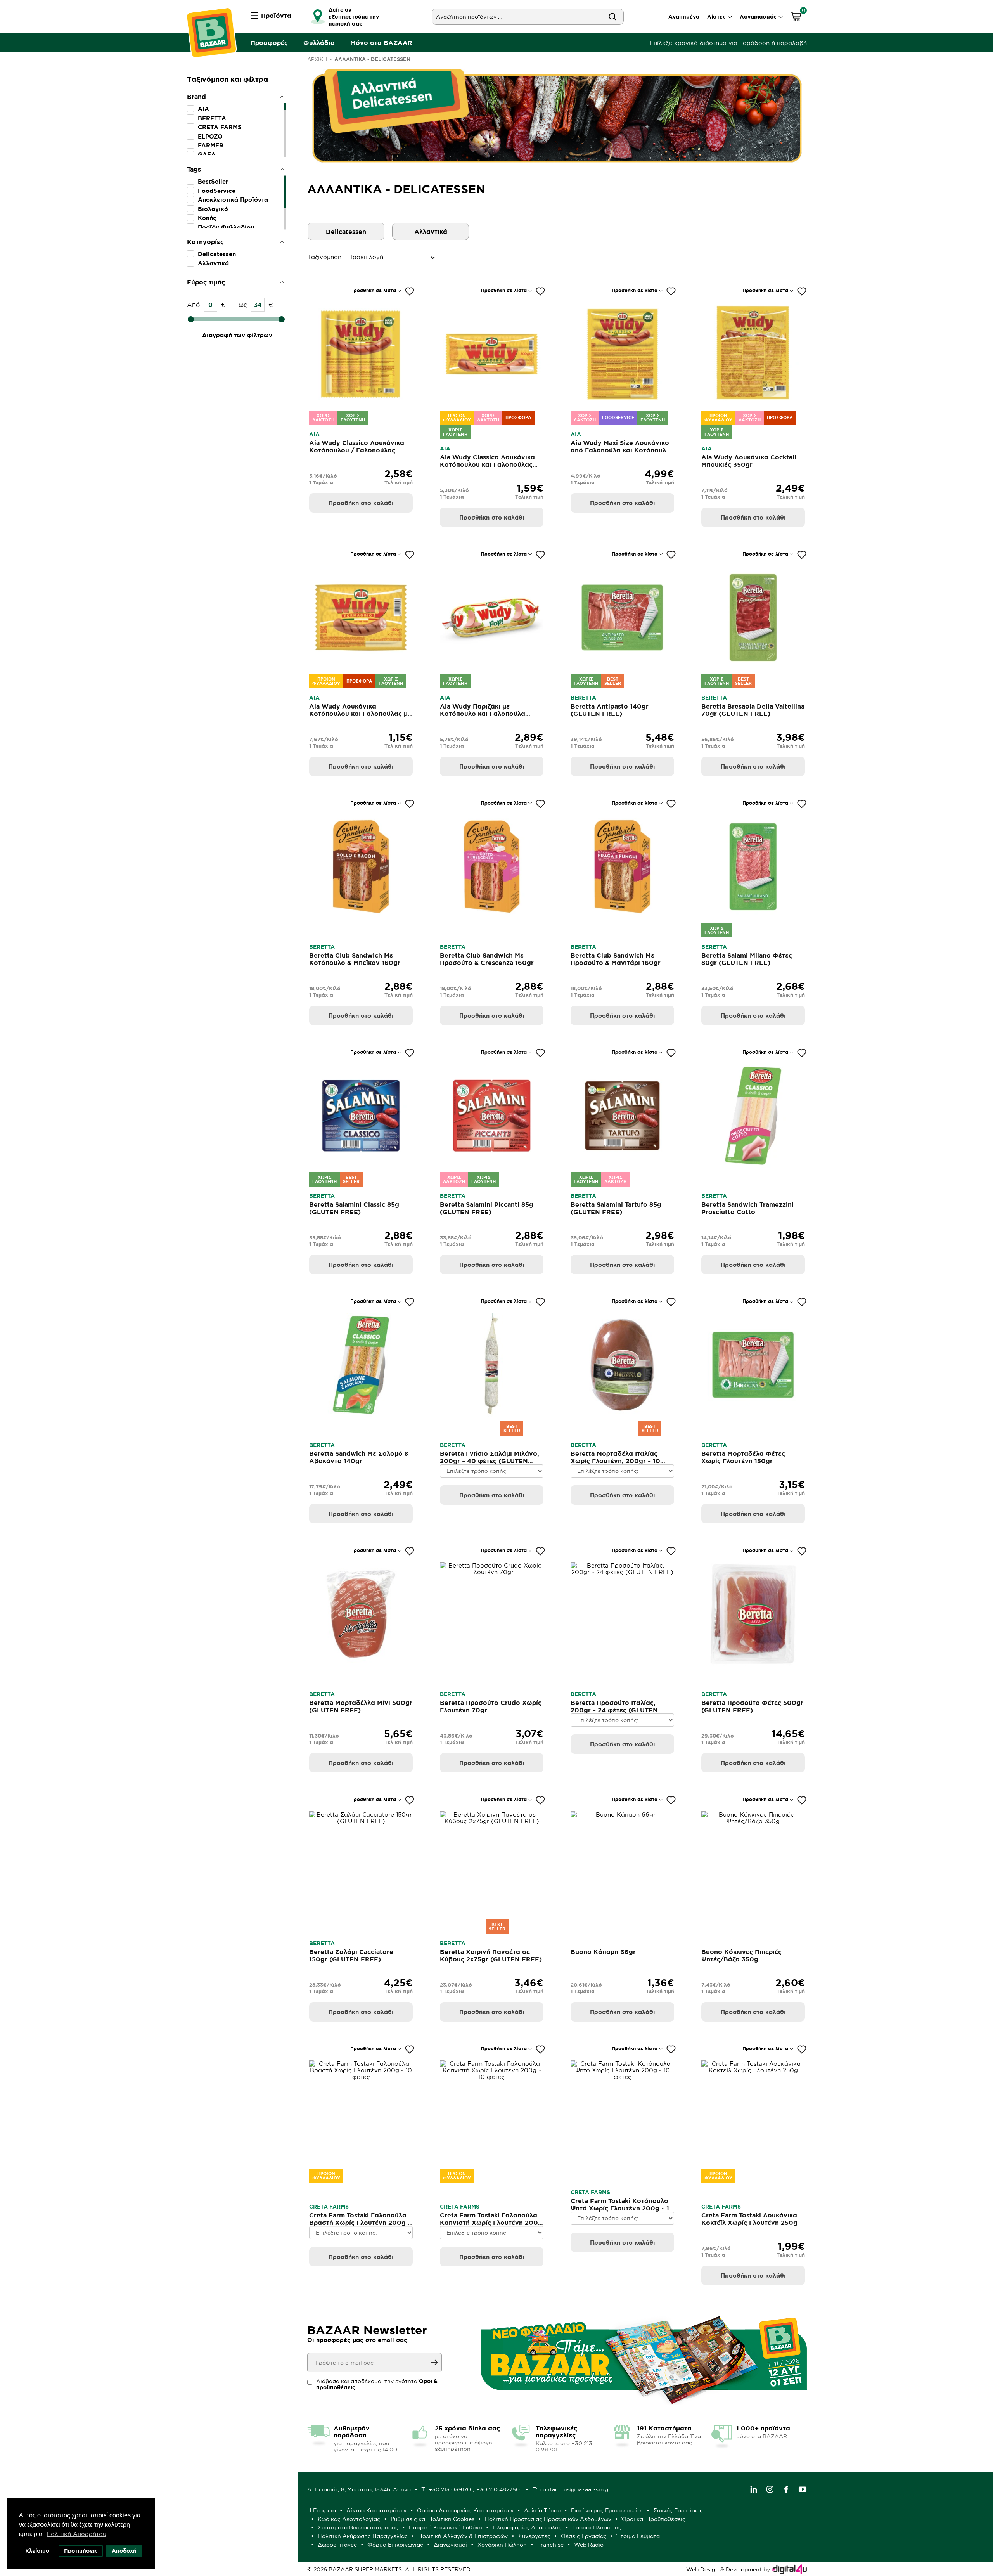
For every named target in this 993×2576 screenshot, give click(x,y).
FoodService (217, 191)
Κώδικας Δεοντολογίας (349, 2519)
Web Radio (589, 2545)
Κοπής (207, 218)
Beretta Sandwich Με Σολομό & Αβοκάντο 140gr (359, 1457)
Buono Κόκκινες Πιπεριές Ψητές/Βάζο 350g (741, 1955)
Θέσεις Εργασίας (584, 2536)
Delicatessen (217, 254)
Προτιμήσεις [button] (81, 2551)
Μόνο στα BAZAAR (381, 43)
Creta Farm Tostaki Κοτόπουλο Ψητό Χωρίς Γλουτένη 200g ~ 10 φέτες (622, 2208)
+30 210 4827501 (499, 2489)
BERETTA (212, 118)
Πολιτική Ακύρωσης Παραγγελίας (363, 2536)
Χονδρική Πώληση (502, 2545)
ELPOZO (210, 136)
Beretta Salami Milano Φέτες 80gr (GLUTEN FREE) (747, 959)
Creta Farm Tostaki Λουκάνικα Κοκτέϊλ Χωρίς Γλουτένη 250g (749, 2219)
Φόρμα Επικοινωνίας (395, 2545)
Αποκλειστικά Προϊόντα (233, 200)
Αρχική (317, 59)
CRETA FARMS (220, 127)
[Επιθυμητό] (410, 291)
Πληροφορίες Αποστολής (527, 2527)
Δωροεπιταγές (337, 2545)
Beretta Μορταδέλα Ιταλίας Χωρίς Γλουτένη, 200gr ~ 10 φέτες (615, 1461)
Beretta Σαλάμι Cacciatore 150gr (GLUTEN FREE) (351, 1955)
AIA (203, 109)
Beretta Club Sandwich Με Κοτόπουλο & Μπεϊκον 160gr (355, 959)
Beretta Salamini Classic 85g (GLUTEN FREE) (354, 1208)
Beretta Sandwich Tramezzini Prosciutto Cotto (747, 1208)
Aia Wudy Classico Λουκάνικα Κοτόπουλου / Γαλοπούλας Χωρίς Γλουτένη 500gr (357, 450)
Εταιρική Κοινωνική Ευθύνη (445, 2527)
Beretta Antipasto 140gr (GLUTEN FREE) (610, 710)
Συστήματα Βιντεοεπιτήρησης (358, 2527)
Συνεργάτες (534, 2536)
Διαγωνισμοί (450, 2545)
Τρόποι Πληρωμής (597, 2527)
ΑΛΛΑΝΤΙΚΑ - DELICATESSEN (372, 59)
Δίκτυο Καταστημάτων (376, 2510)
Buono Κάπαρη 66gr (603, 1952)
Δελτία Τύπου (542, 2510)
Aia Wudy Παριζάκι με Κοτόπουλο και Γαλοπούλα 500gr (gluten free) (483, 714)
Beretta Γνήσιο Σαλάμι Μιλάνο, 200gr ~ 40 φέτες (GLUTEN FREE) (490, 1461)
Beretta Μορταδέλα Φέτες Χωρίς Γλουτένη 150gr (743, 1457)
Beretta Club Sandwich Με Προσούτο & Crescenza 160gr (487, 959)
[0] (796, 18)
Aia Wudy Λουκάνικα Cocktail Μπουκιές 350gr (749, 461)
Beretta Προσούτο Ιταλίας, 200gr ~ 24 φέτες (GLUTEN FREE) (614, 1710)
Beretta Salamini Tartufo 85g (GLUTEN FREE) (616, 1208)
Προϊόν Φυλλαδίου (226, 227)
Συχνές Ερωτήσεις (678, 2510)
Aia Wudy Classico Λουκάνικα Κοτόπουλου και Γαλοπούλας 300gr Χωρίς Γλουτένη (487, 464)
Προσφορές (269, 43)
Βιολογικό (213, 209)
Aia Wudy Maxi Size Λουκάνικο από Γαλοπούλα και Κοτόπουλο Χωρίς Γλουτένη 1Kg (620, 450)
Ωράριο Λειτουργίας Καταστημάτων (465, 2510)
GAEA (207, 155)
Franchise (550, 2545)
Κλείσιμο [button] (37, 2551)
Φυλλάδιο (319, 43)
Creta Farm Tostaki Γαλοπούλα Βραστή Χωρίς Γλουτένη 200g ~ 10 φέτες (360, 2223)
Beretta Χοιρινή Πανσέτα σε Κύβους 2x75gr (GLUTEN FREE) (491, 1955)
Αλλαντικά (213, 263)
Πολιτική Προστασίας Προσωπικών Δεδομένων (548, 2519)
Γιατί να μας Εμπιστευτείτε (607, 2510)
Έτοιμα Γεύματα (638, 2536)
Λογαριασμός (758, 17)
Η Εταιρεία (322, 2510)
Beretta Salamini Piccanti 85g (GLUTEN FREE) (487, 1208)
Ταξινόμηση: (309, 257)
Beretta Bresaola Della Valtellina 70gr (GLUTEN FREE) (753, 710)
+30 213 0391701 (451, 2489)
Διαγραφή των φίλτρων (237, 335)
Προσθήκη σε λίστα (373, 290)
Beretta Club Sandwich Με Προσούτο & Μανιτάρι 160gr (616, 959)
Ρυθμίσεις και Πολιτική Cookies (432, 2519)
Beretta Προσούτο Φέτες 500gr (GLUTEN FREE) (752, 1706)
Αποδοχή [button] (124, 2551)
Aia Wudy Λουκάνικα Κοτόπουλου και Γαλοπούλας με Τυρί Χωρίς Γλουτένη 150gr (360, 714)
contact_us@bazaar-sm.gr (575, 2489)
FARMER (211, 145)
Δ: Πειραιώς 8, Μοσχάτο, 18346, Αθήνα (359, 2489)
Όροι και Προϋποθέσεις (654, 2519)
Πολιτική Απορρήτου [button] (76, 2534)
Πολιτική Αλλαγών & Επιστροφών (463, 2536)
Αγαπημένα (684, 17)
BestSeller (213, 181)
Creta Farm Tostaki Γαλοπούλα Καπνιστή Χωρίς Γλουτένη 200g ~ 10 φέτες (491, 2223)
